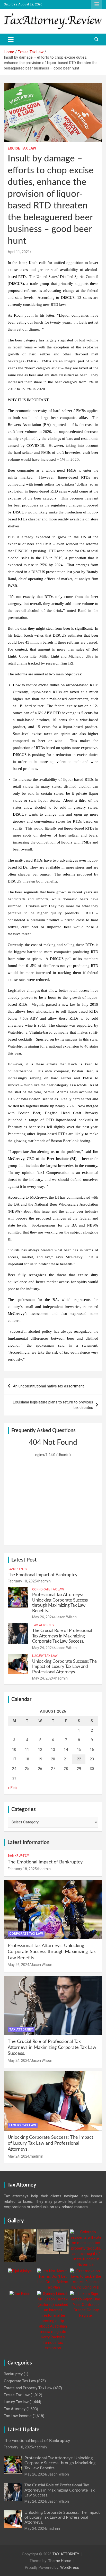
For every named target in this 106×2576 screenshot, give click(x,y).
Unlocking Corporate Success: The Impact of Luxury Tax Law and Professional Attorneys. (64, 1667)
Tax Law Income (18, 2416)
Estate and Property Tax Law (28, 2388)
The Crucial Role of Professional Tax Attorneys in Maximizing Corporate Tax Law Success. (62, 1636)
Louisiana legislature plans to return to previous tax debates (53, 1405)
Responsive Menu (97, 4)
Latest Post (24, 1560)
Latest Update (23, 2430)
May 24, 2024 (43, 1648)
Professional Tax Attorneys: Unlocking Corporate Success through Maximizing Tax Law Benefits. (52, 1952)
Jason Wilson (66, 1617)
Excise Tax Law (22, 148)
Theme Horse (60, 2561)
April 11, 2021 (19, 252)
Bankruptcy (17, 1569)
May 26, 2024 (43, 1617)
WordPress (70, 2567)
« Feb (12, 1788)
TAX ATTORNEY (66, 2554)
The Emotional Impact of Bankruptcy (43, 1575)
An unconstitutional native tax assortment (48, 1386)
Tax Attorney (43, 1625)
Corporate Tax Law (48, 1589)
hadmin (45, 1581)
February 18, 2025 (22, 1581)
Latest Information (28, 1843)
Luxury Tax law (45, 1656)
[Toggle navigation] (11, 40)
